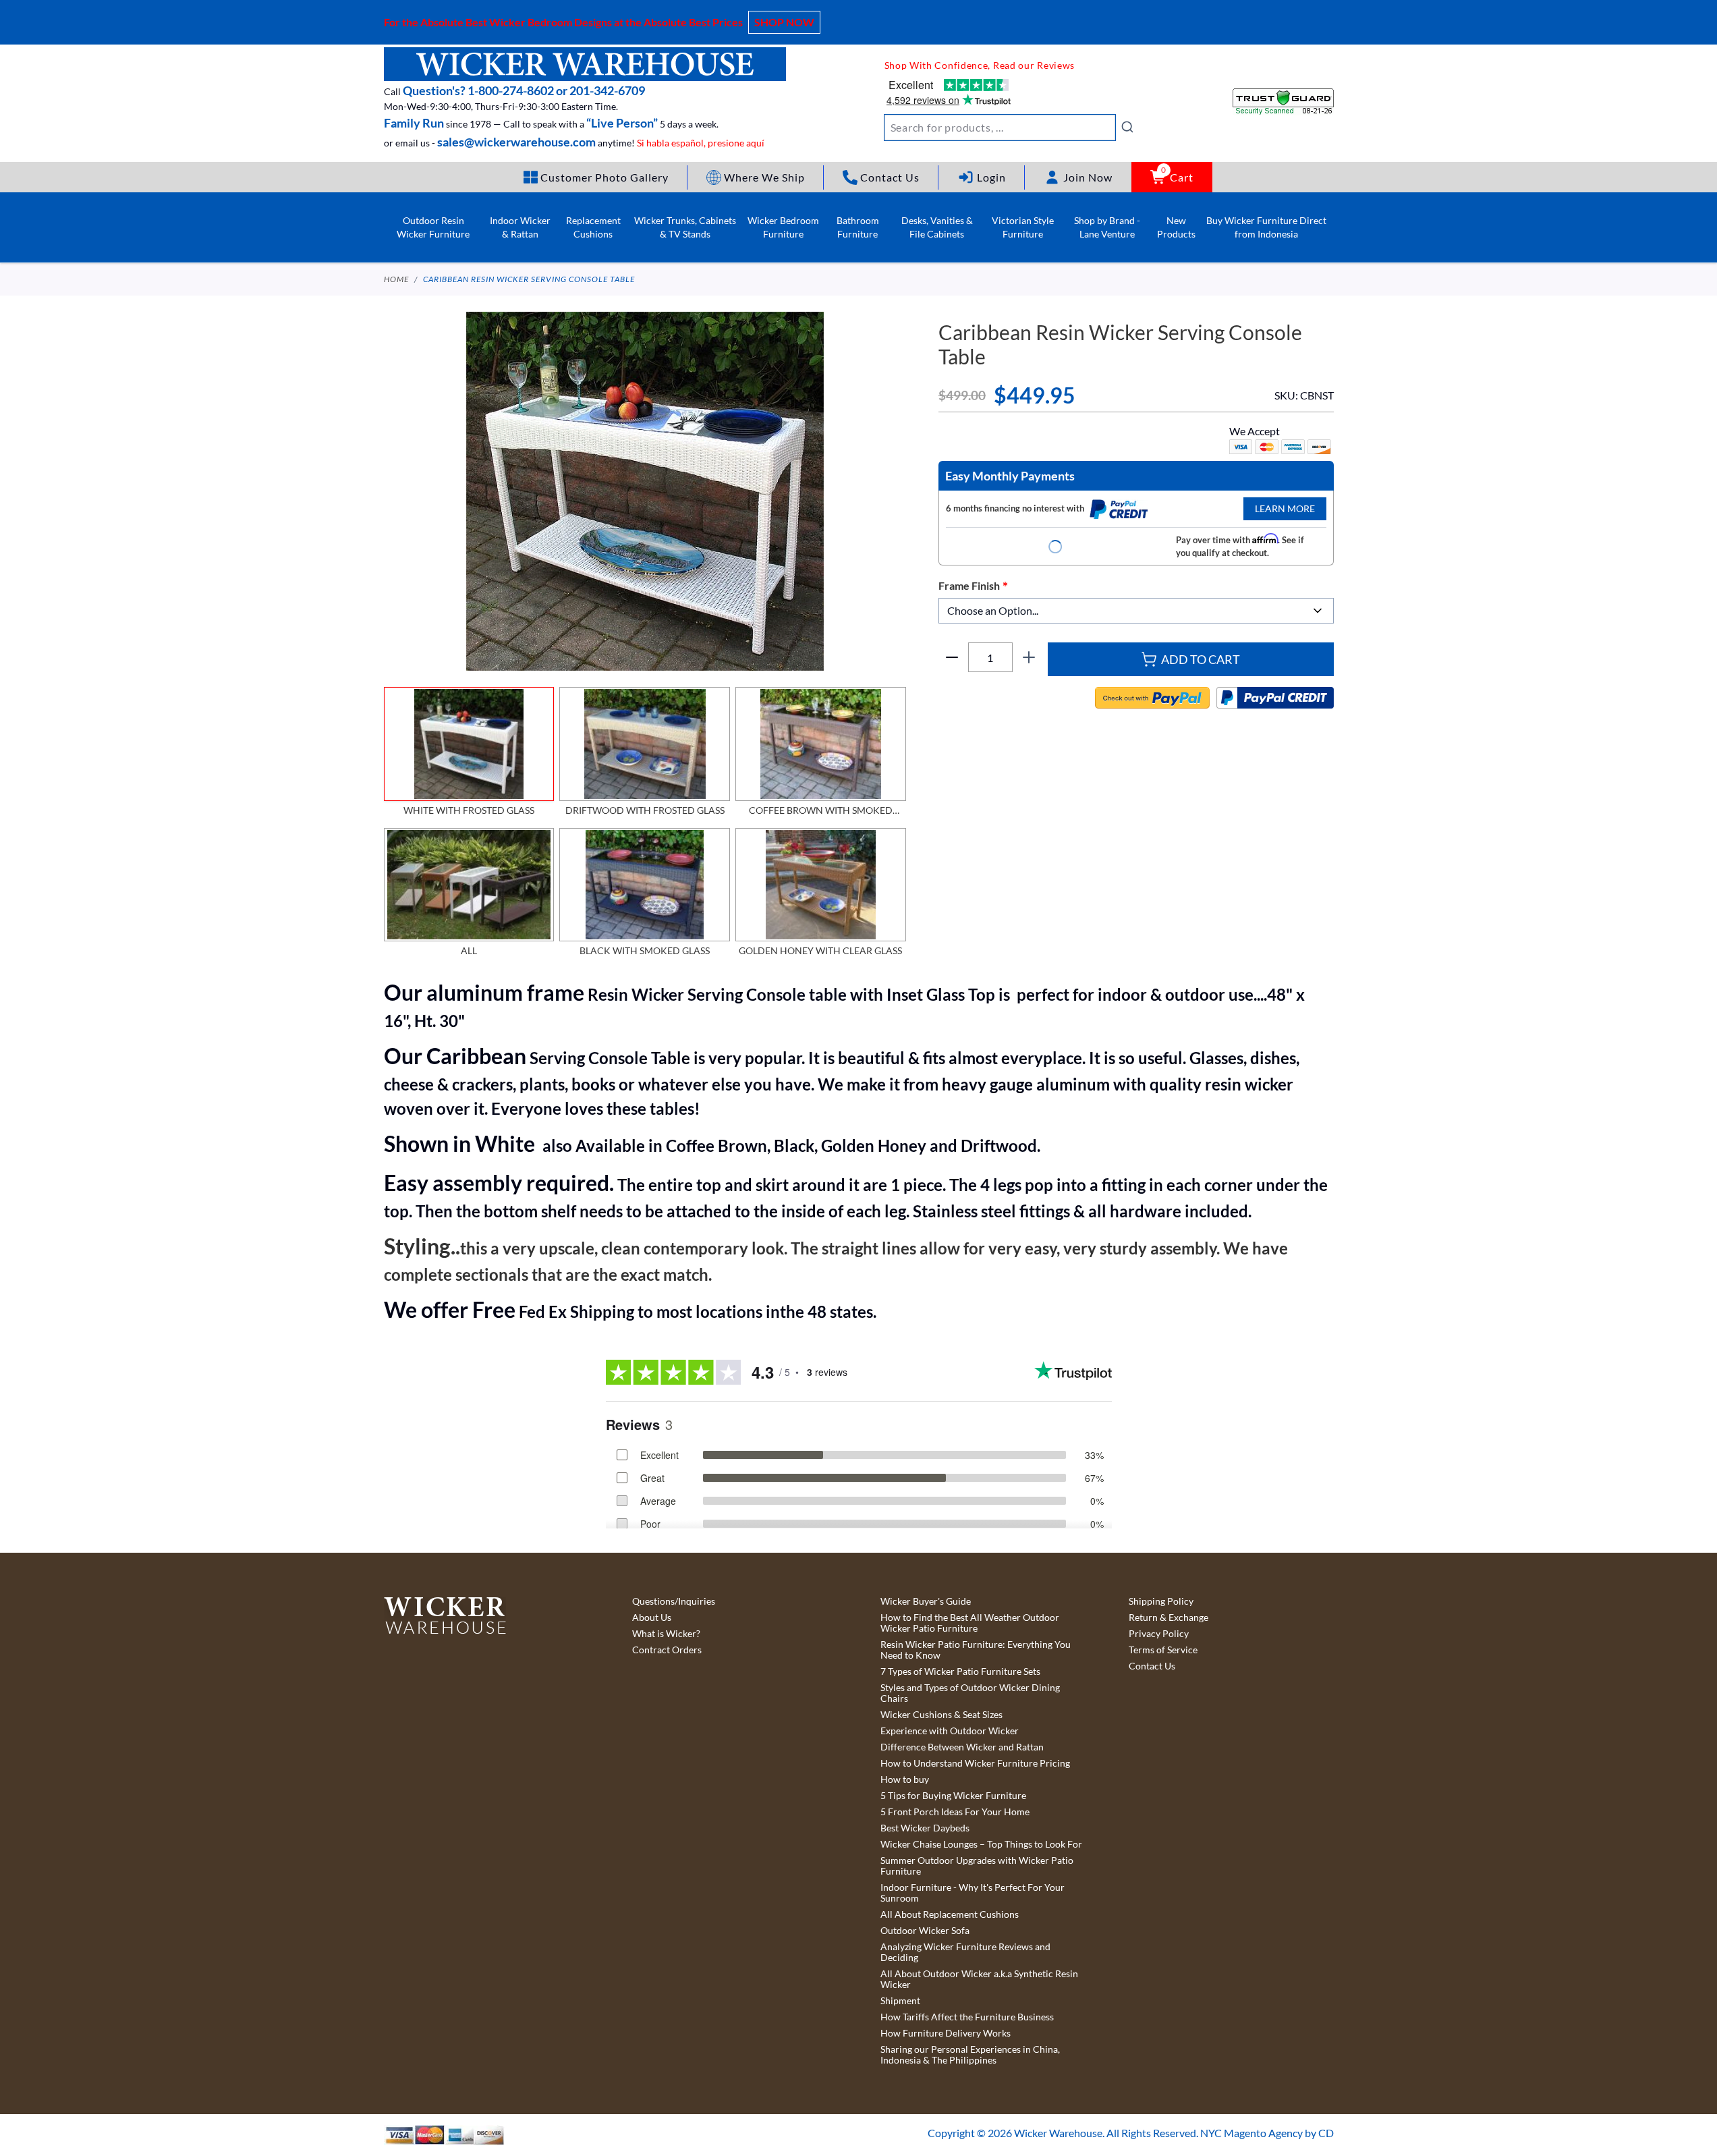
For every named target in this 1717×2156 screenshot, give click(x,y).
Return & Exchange (1169, 1618)
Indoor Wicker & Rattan (520, 227)
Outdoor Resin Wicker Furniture (433, 227)
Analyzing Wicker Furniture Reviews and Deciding (965, 1952)
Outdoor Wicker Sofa (925, 1931)
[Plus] (1029, 657)
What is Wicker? (666, 1634)
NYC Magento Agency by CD (1267, 2133)
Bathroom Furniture (858, 227)
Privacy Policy (1159, 1634)
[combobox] (1009, 128)
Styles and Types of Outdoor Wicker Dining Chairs (970, 1693)
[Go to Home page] (585, 64)
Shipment (900, 2001)
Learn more (1285, 508)
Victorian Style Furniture (1023, 227)
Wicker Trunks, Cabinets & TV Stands (685, 227)
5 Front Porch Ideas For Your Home (955, 1812)
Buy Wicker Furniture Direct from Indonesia (1266, 227)
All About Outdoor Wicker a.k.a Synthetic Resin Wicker (979, 1979)
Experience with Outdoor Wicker (950, 1731)
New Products (1176, 227)
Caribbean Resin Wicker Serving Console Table (529, 279)
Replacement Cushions (593, 227)
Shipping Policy (1161, 1601)
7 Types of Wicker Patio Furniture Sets (960, 1671)
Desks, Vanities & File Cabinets (937, 227)
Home (396, 279)
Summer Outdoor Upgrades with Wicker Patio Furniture (977, 1866)
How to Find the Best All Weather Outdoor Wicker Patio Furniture (970, 1623)
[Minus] (952, 657)
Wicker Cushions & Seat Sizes (941, 1715)
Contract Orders (667, 1650)
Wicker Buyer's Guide (926, 1601)
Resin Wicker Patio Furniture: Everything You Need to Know (976, 1650)
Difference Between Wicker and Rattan (962, 1747)
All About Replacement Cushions (950, 1914)
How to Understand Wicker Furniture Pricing (975, 1763)
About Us (652, 1618)
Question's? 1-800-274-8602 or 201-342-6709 (524, 90)
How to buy (905, 1779)
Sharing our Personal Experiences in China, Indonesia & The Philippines (970, 2055)
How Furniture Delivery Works (946, 2033)
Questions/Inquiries (674, 1601)
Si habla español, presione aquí (701, 143)
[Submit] (1127, 127)
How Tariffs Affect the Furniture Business (967, 2017)
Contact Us (1152, 1666)
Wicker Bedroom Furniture (783, 227)
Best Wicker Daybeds (925, 1828)
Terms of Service (1163, 1650)
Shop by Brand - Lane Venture (1107, 227)
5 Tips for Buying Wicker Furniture (953, 1796)
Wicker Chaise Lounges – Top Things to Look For (981, 1844)
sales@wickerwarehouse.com (516, 142)
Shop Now (784, 22)
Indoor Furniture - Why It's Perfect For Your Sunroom (973, 1893)
